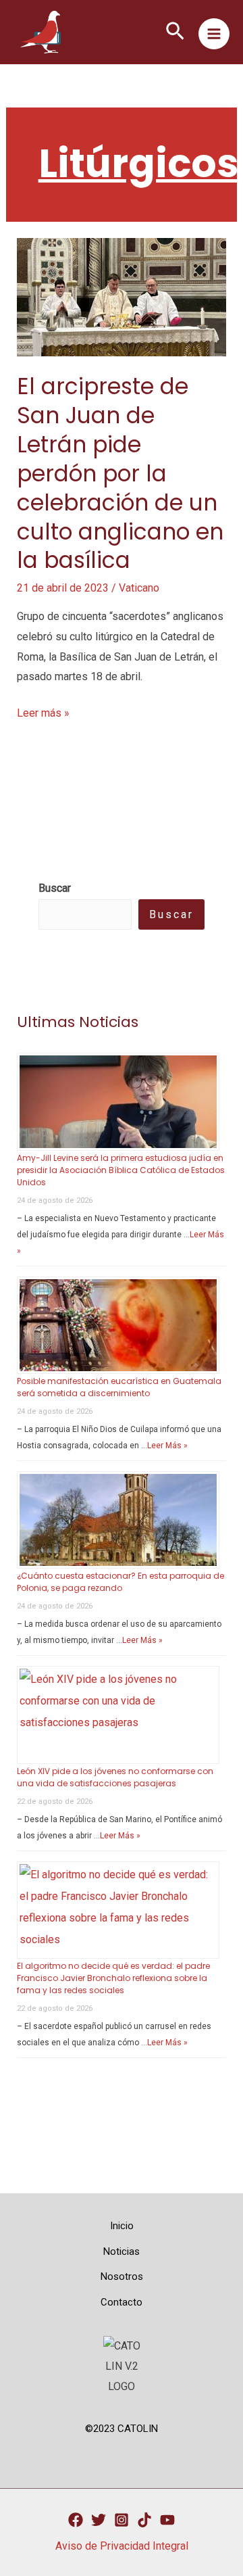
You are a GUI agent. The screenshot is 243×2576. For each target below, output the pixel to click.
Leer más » (43, 715)
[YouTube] (167, 2520)
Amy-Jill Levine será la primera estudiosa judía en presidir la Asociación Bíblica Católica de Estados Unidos (121, 1170)
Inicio (122, 2226)
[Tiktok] (144, 2520)
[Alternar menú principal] (214, 34)
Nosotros (122, 2276)
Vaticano (139, 588)
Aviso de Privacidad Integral (122, 2546)
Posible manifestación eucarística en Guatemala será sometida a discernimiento (119, 1387)
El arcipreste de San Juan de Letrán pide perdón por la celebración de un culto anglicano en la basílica (120, 473)
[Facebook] (76, 2520)
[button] (175, 32)
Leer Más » (167, 1446)
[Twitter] (99, 2520)
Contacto (122, 2302)
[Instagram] (122, 2520)
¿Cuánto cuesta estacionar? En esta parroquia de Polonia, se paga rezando (120, 1582)
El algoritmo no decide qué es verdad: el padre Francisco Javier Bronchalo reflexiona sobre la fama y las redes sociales (113, 1978)
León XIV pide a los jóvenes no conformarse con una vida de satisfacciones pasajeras (115, 1777)
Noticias (122, 2251)
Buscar (171, 914)
